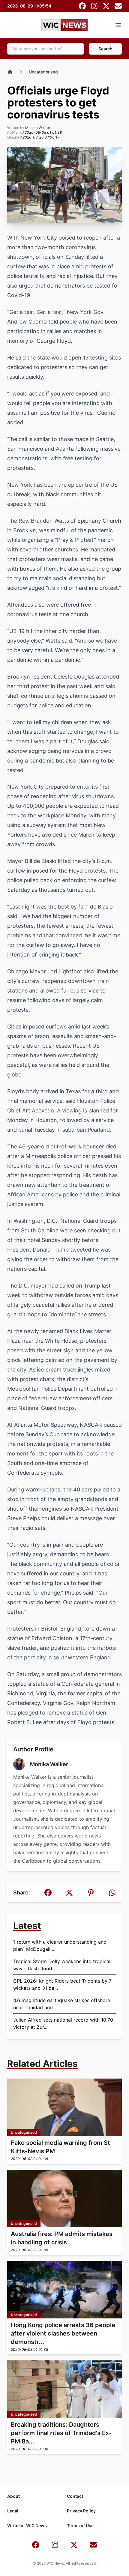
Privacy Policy (81, 2511)
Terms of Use (80, 2525)
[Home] (10, 72)
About (13, 2496)
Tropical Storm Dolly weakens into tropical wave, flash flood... (62, 1965)
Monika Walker (38, 128)
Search (105, 49)
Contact (75, 2496)
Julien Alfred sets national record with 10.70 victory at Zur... (63, 2023)
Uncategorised (43, 72)
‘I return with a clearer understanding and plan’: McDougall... (60, 1945)
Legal (13, 2511)
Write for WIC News (27, 2525)
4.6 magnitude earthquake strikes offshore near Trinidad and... (62, 2004)
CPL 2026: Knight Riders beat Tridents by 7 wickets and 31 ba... (62, 1984)
